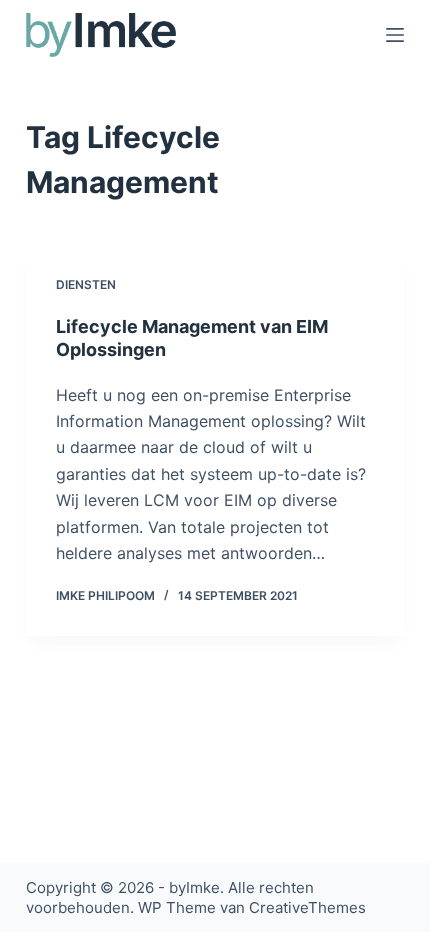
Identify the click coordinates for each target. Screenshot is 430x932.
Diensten (86, 284)
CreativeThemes (307, 907)
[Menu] (395, 35)
